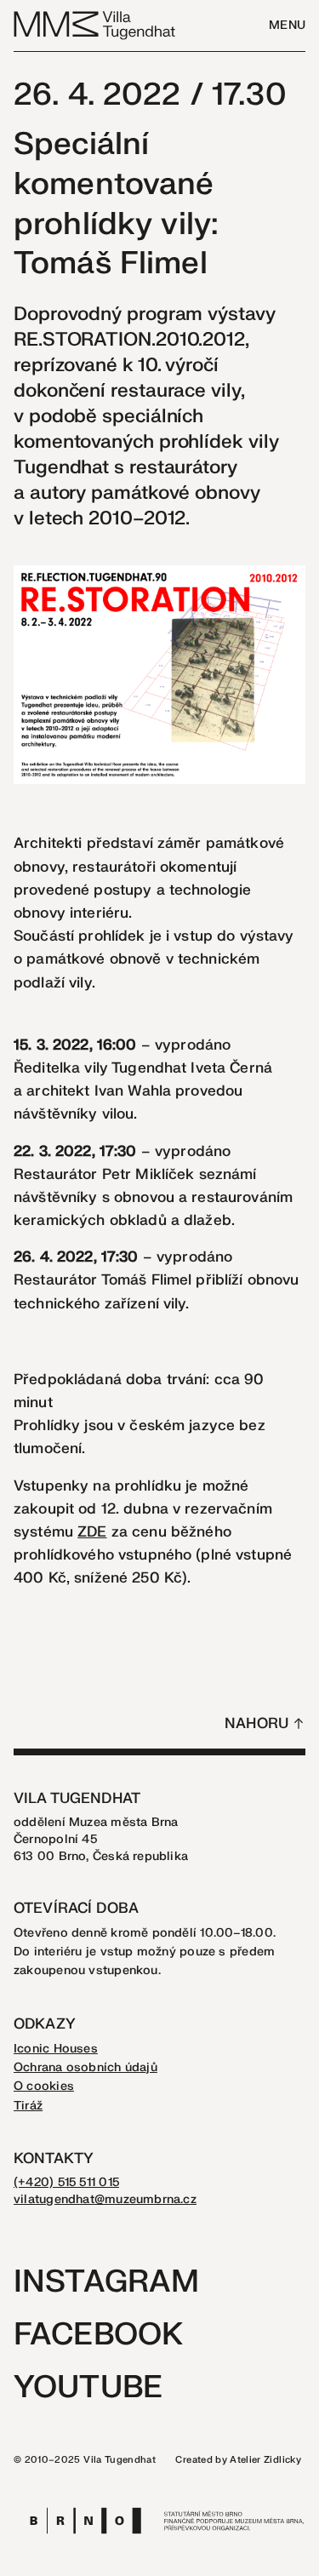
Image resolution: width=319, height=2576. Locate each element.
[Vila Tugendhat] (95, 24)
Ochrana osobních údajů (85, 2067)
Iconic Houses (56, 2049)
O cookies (44, 2086)
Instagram (106, 2282)
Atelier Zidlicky (265, 2460)
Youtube (88, 2387)
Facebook (98, 2335)
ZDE (92, 1532)
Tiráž (28, 2106)
